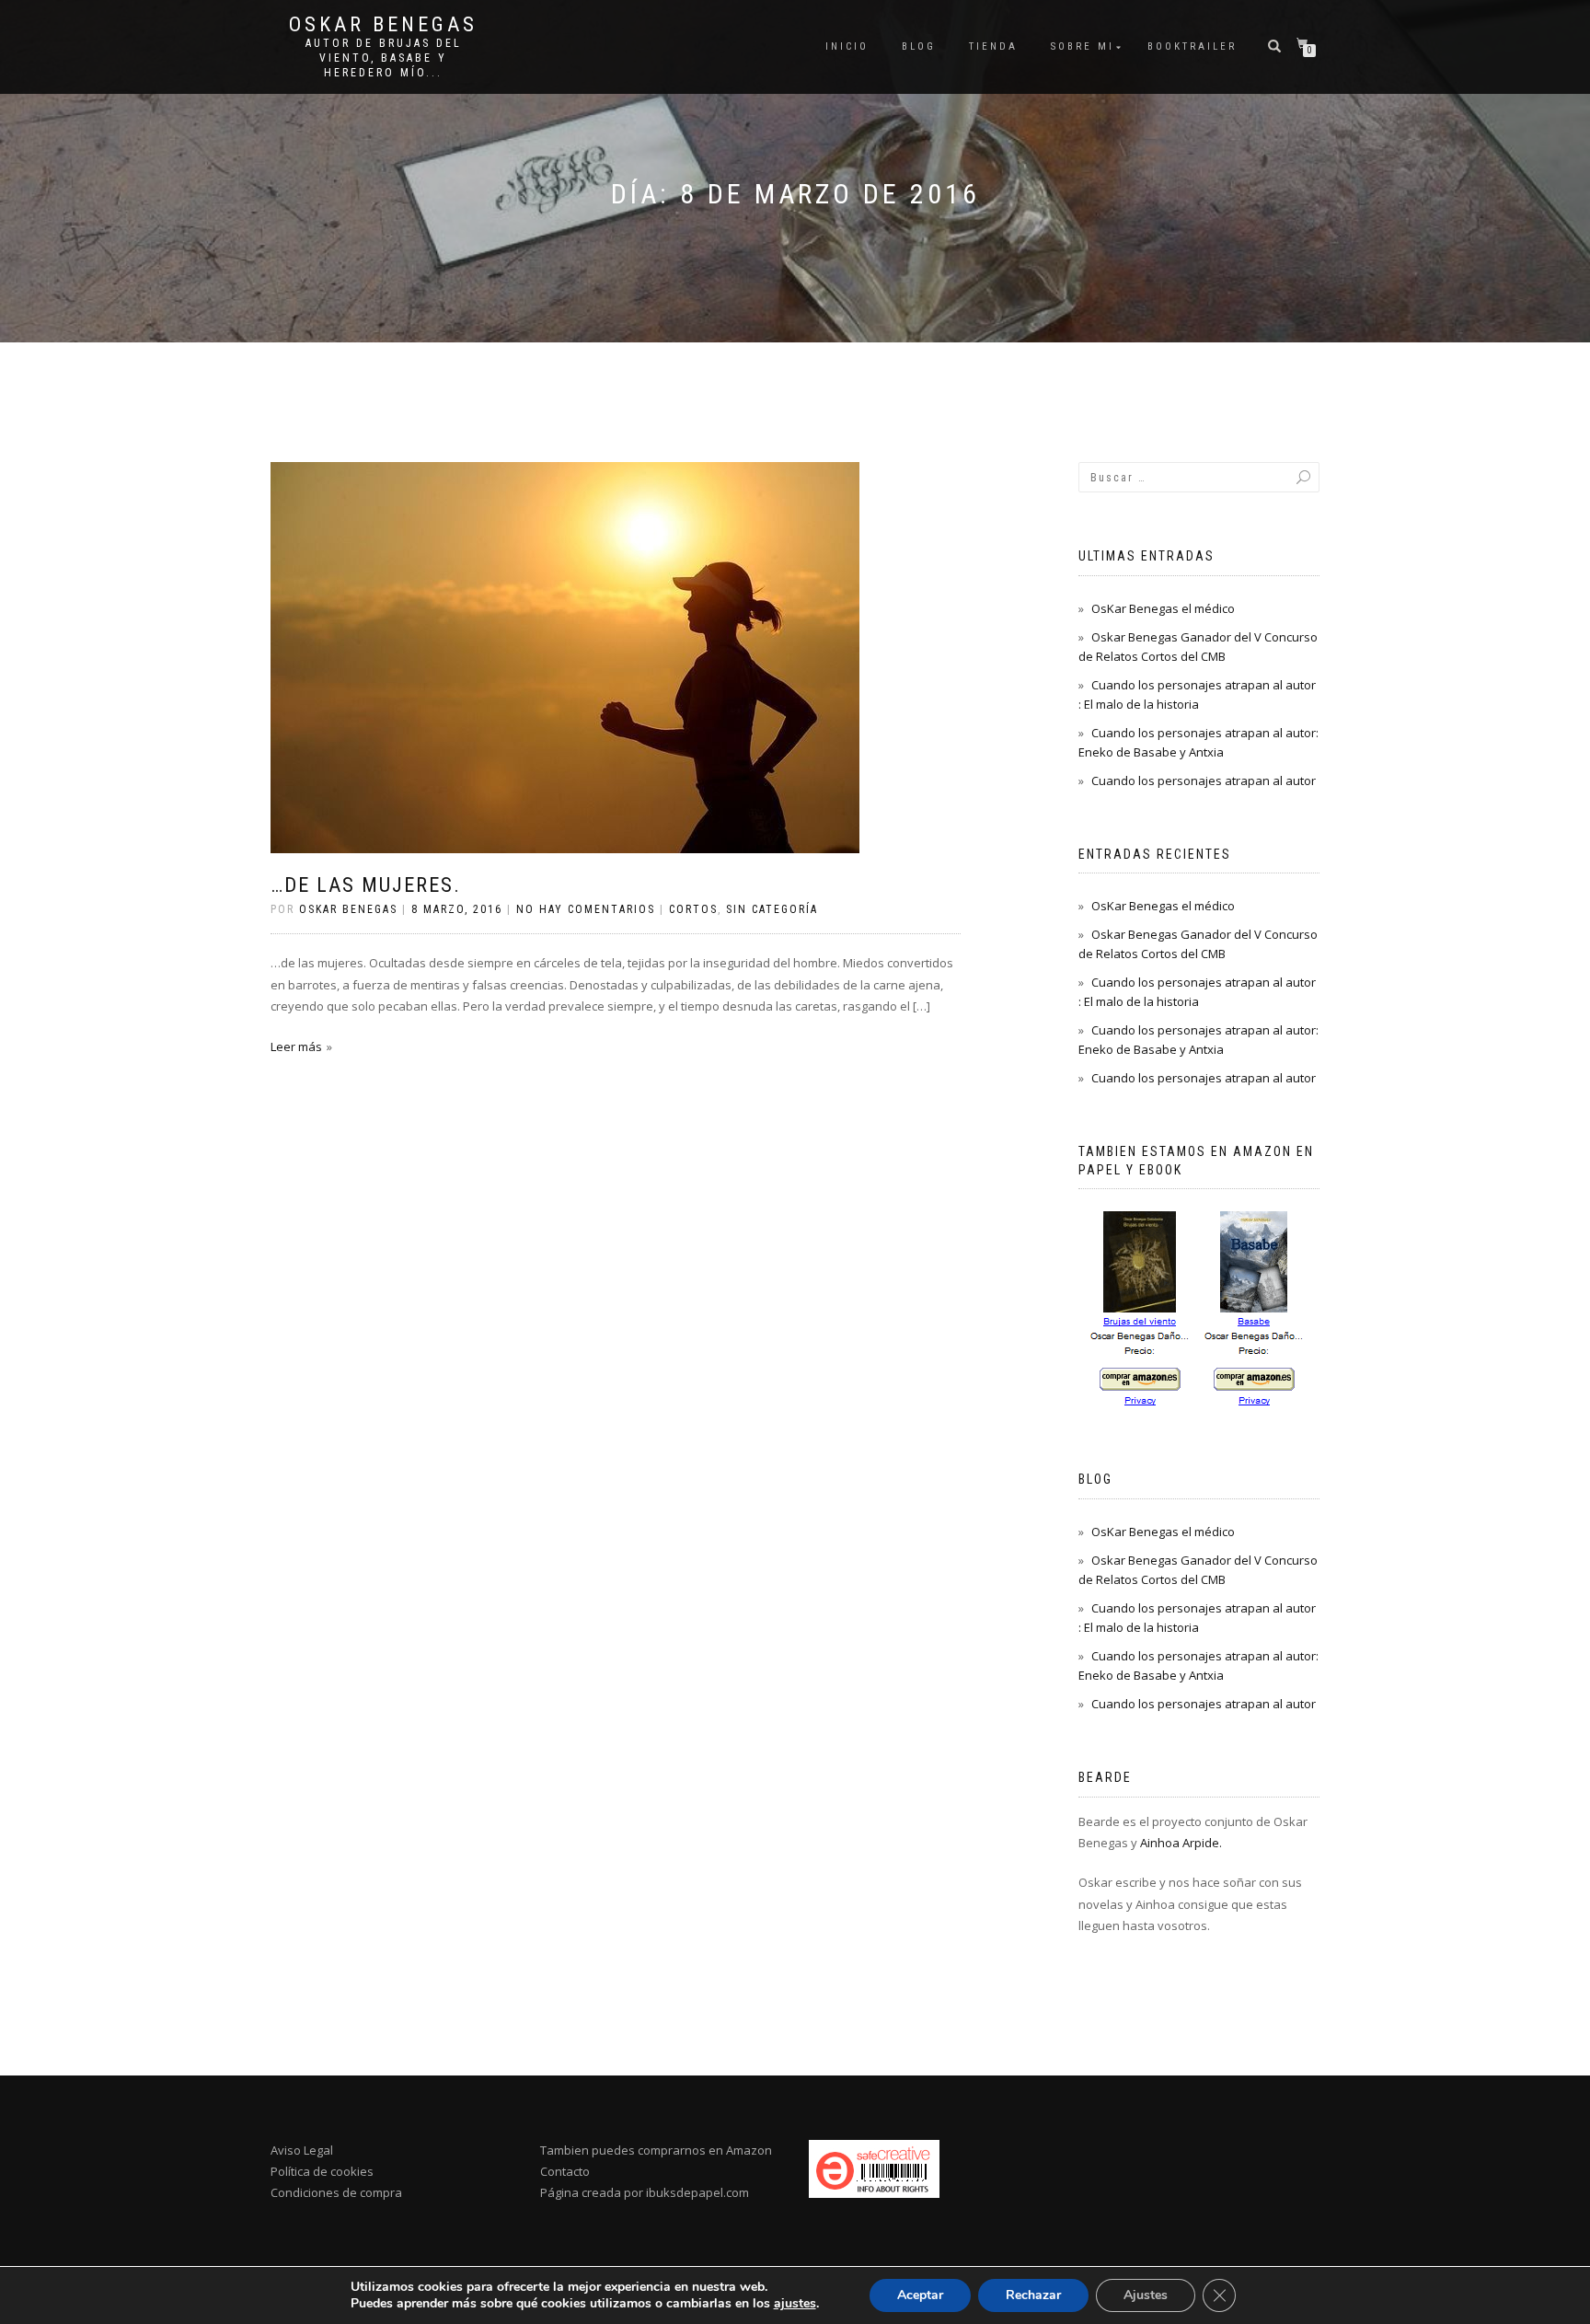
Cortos (693, 909)
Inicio (847, 46)
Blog (919, 46)
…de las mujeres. (366, 885)
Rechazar (1033, 2295)
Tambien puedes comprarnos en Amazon (656, 2150)
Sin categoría (772, 909)
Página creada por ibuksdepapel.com (645, 2192)
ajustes (795, 2304)
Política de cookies (322, 2171)
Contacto (565, 2171)
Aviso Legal (302, 2150)
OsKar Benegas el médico (1163, 608)
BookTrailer (1192, 46)
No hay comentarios (586, 909)
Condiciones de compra (336, 2192)
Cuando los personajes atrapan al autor (1204, 780)
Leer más (296, 1046)
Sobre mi (1083, 46)
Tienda (993, 46)
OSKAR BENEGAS (383, 25)
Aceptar (920, 2295)
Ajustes (1146, 2295)
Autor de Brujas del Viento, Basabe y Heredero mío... (384, 58)
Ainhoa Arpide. (1181, 1843)
